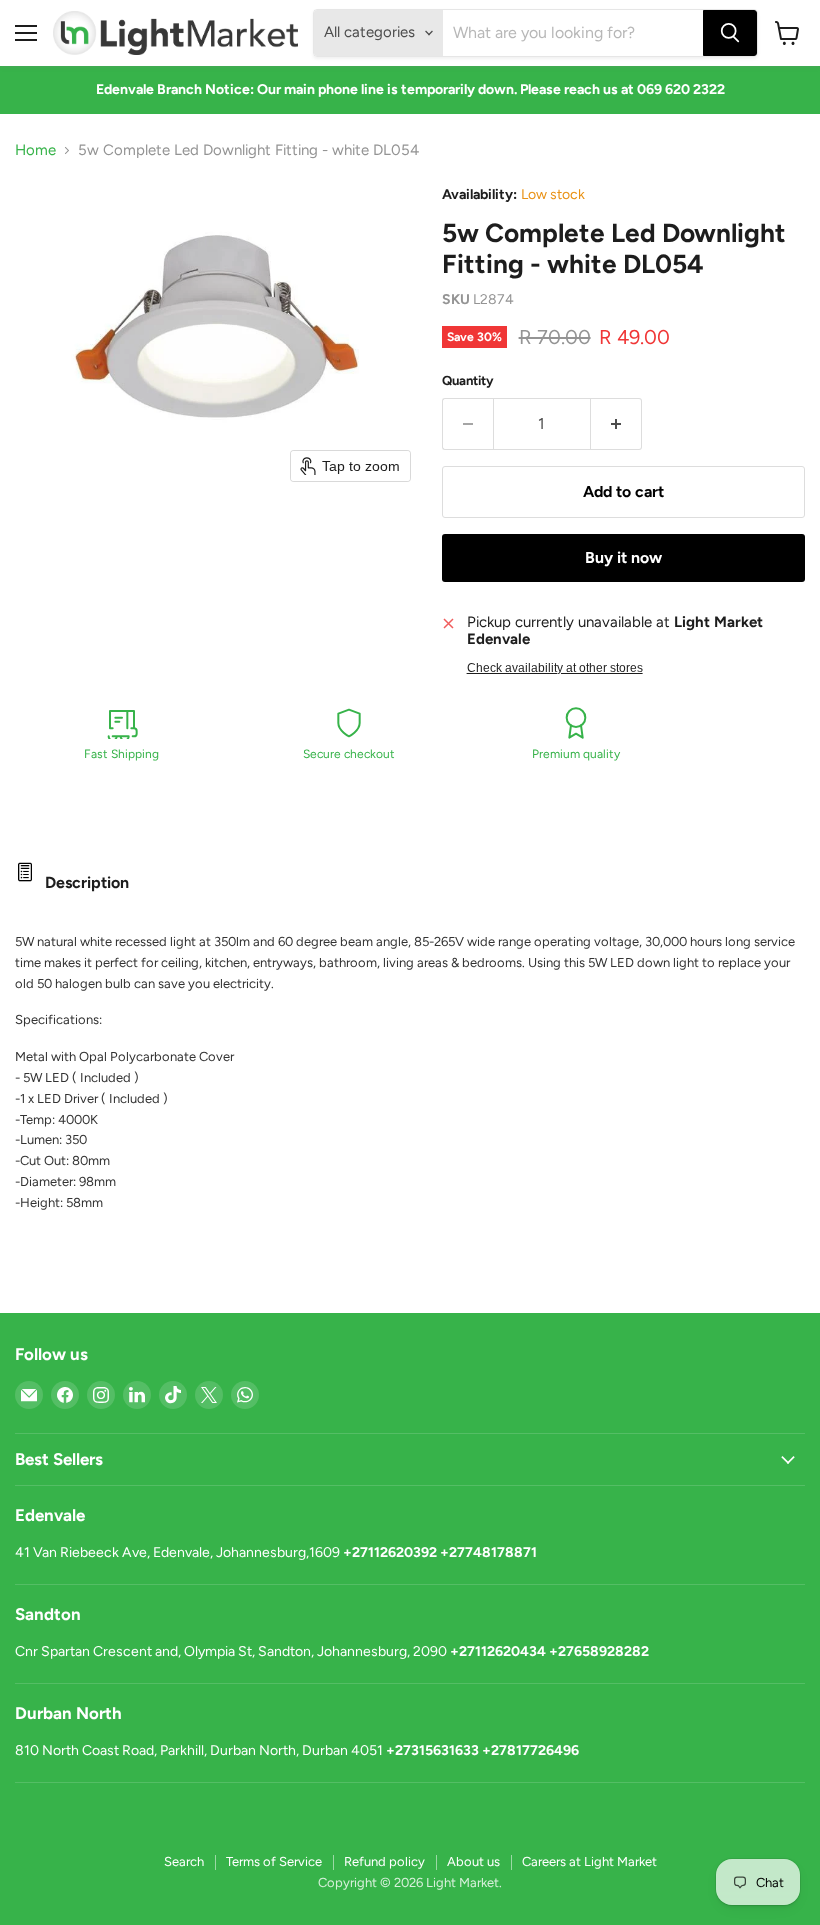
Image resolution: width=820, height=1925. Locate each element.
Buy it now (623, 557)
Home (35, 150)
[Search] (730, 33)
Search (184, 1861)
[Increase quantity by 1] (616, 424)
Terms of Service (274, 1861)
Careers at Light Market (589, 1861)
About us (473, 1861)
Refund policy (384, 1861)
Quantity (468, 380)
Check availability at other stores (555, 668)
